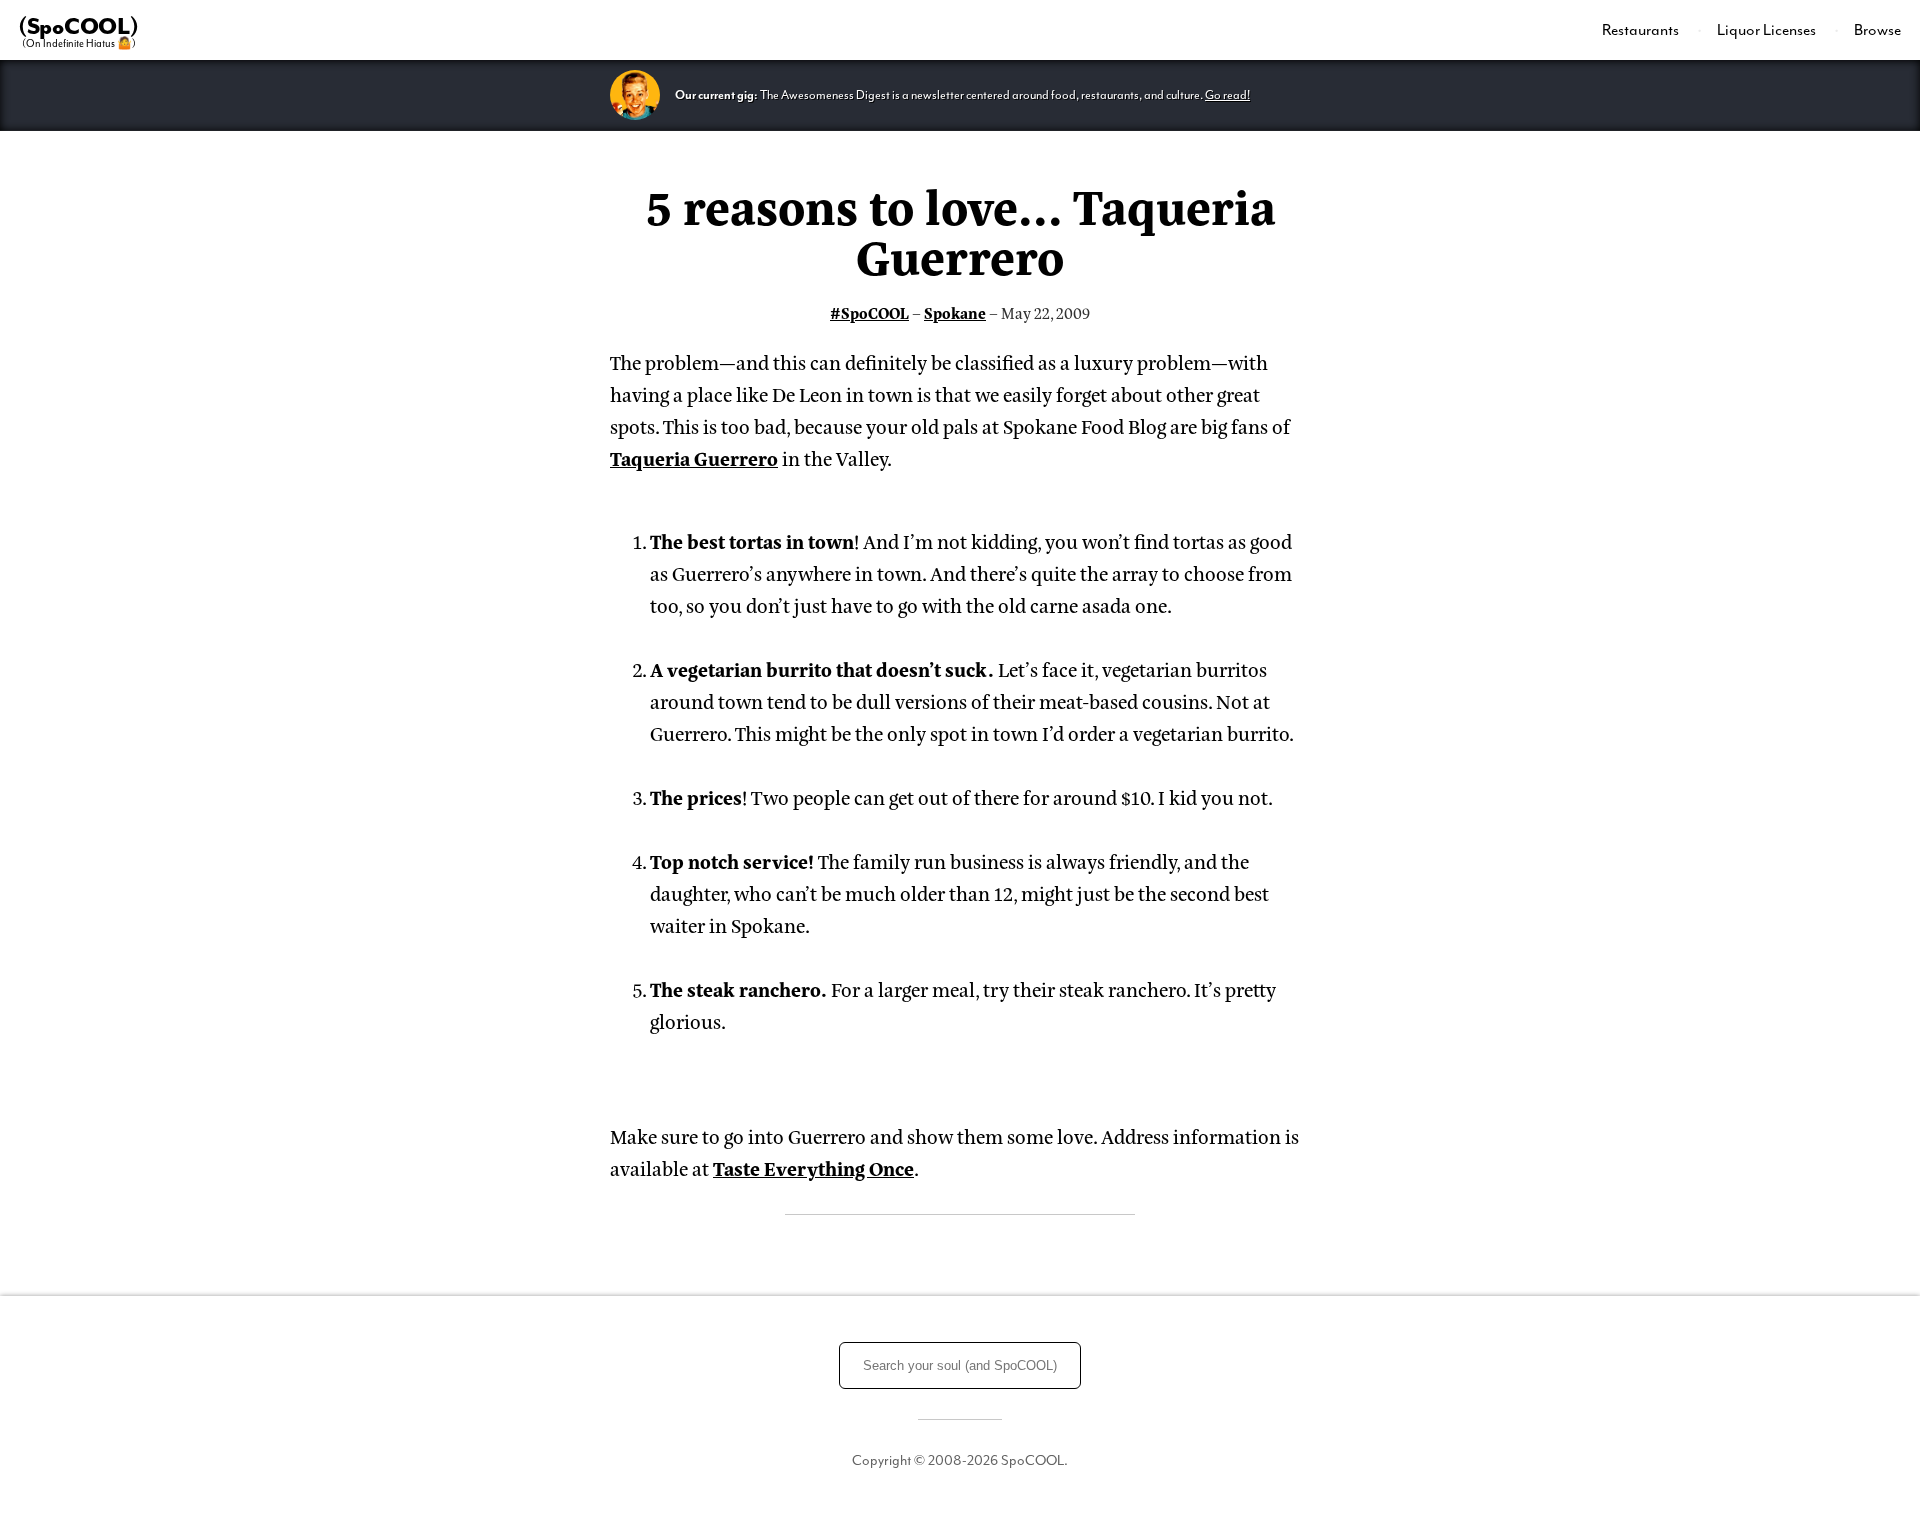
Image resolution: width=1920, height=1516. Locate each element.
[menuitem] (1652, 30)
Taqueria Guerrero (694, 457)
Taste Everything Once (813, 1167)
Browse (1877, 30)
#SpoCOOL (869, 312)
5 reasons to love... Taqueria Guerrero (960, 229)
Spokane (955, 312)
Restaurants (1642, 30)
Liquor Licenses (1768, 30)
